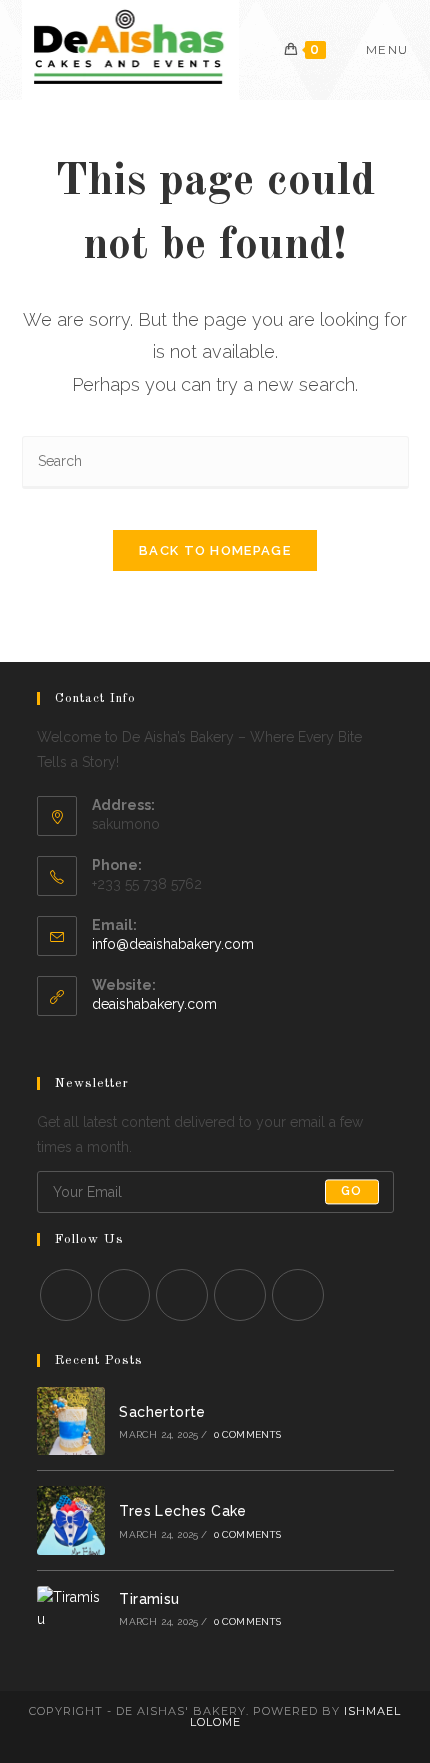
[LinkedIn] (240, 1295)
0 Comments (248, 1434)
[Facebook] (124, 1295)
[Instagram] (182, 1295)
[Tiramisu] (71, 1608)
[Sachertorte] (71, 1421)
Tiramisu (149, 1599)
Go (351, 1192)
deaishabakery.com (154, 1004)
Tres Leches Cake (182, 1511)
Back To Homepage (215, 550)
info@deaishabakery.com (173, 944)
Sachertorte (162, 1412)
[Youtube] (298, 1295)
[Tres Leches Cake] (71, 1520)
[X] (66, 1295)
